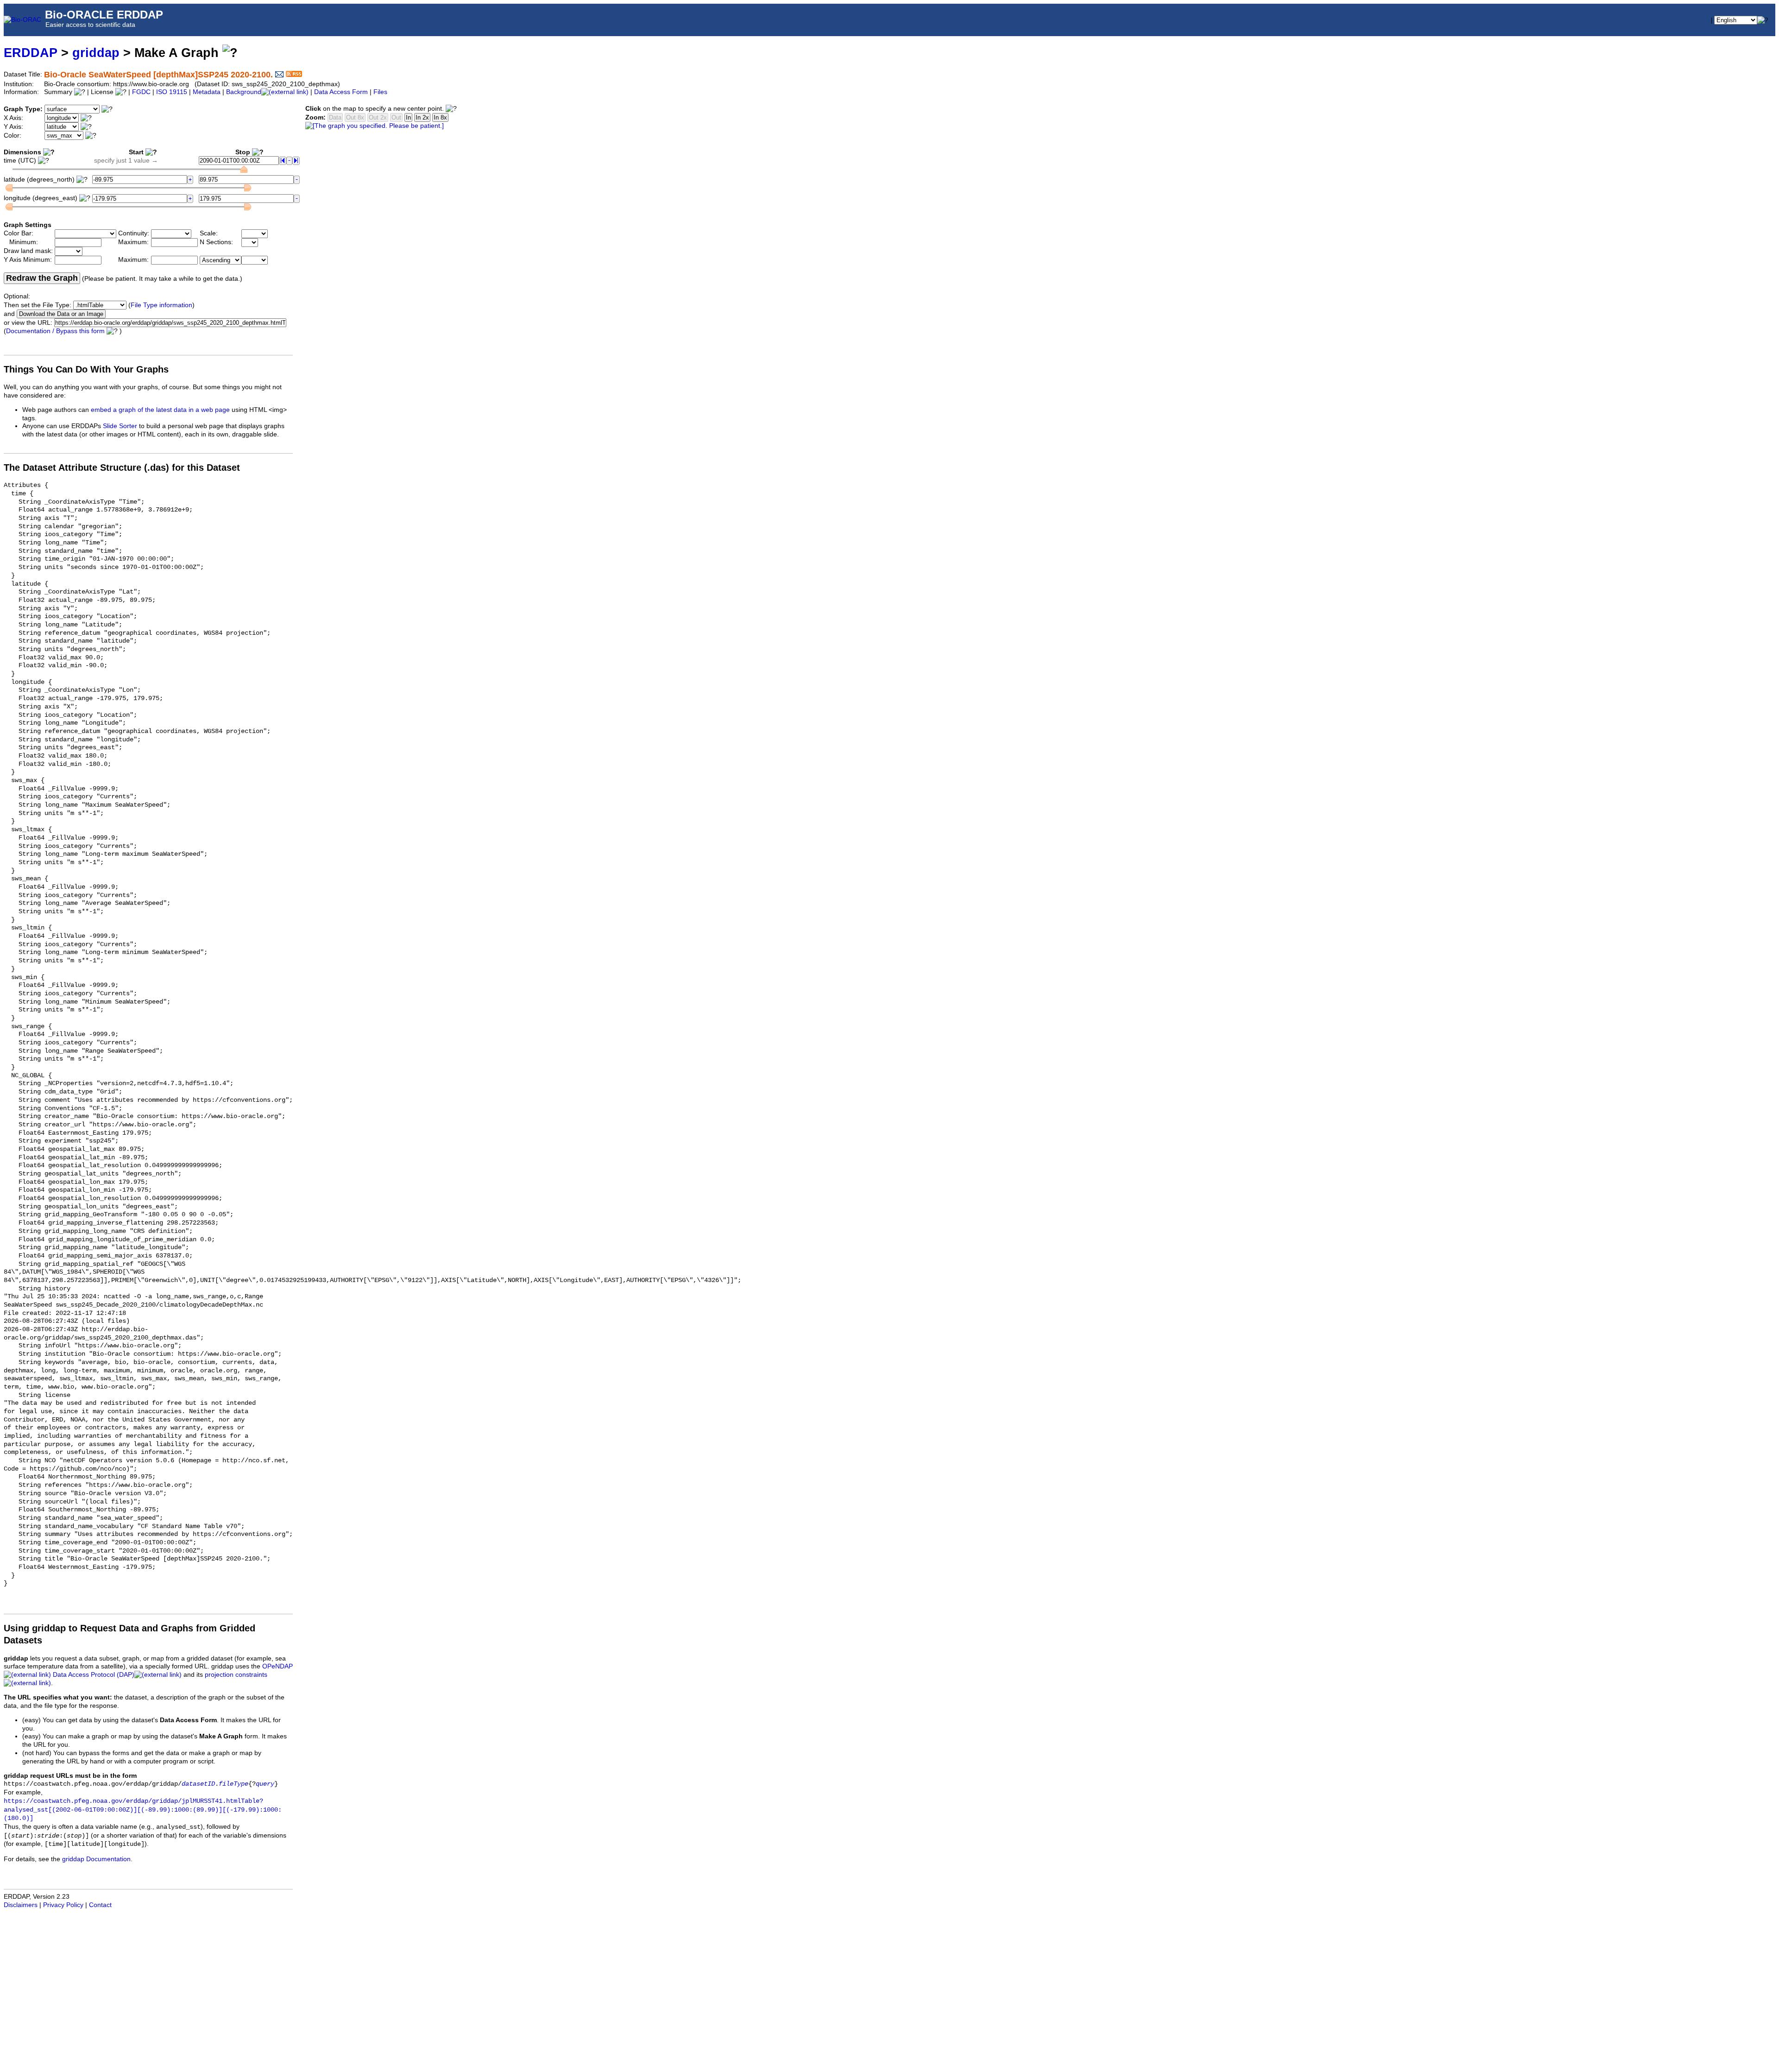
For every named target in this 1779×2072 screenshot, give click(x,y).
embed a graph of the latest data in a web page (160, 410)
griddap (96, 53)
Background (244, 92)
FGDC (141, 92)
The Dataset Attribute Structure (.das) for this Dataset (122, 467)
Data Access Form (341, 92)
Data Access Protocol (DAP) (94, 1675)
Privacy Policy (63, 1905)
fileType (233, 1784)
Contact (100, 1905)
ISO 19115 (172, 92)
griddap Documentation (96, 1859)
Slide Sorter (120, 426)
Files (380, 92)
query (265, 1784)
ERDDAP (31, 53)
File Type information (161, 305)
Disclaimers (21, 1905)
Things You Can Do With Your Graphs (86, 369)
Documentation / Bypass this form (55, 331)
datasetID (198, 1784)
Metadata (207, 92)
